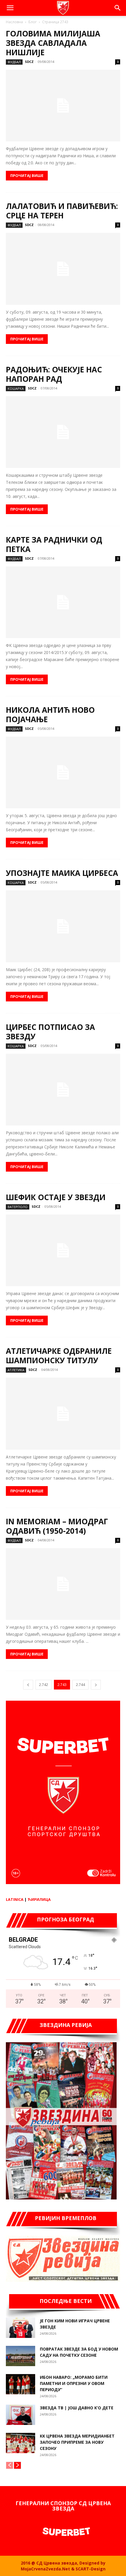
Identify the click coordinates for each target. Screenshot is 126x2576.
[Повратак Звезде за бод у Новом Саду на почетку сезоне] (21, 2356)
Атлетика (16, 1370)
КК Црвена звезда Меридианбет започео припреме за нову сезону (77, 2442)
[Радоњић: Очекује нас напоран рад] (63, 432)
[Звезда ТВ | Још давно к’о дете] (21, 2415)
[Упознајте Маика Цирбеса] (63, 926)
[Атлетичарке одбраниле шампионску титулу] (63, 1414)
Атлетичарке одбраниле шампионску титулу (59, 1356)
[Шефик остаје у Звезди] (63, 1250)
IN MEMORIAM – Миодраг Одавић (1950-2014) (57, 1526)
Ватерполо (18, 1207)
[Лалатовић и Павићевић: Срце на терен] (63, 269)
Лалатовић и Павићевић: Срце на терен (62, 211)
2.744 (80, 1685)
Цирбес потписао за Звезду (50, 1032)
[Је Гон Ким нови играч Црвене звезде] (21, 2328)
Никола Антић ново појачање (50, 715)
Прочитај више (27, 175)
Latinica (15, 1899)
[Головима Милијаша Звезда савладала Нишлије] (63, 106)
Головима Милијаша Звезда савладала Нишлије (53, 43)
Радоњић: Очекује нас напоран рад (54, 374)
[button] (10, 8)
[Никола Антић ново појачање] (63, 772)
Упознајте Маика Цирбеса (62, 873)
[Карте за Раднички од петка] (63, 602)
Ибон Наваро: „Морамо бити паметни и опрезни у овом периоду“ (74, 2383)
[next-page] (96, 1685)
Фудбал (14, 62)
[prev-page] (28, 1685)
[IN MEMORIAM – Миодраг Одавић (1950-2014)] (63, 1584)
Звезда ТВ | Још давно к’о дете (77, 2408)
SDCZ (29, 62)
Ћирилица (39, 1899)
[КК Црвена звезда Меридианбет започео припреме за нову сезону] (21, 2443)
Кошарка (16, 388)
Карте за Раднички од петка (54, 544)
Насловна (14, 22)
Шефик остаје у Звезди (56, 1197)
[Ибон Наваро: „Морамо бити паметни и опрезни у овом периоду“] (21, 2384)
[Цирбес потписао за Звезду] (63, 1090)
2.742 (44, 1685)
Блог (33, 22)
